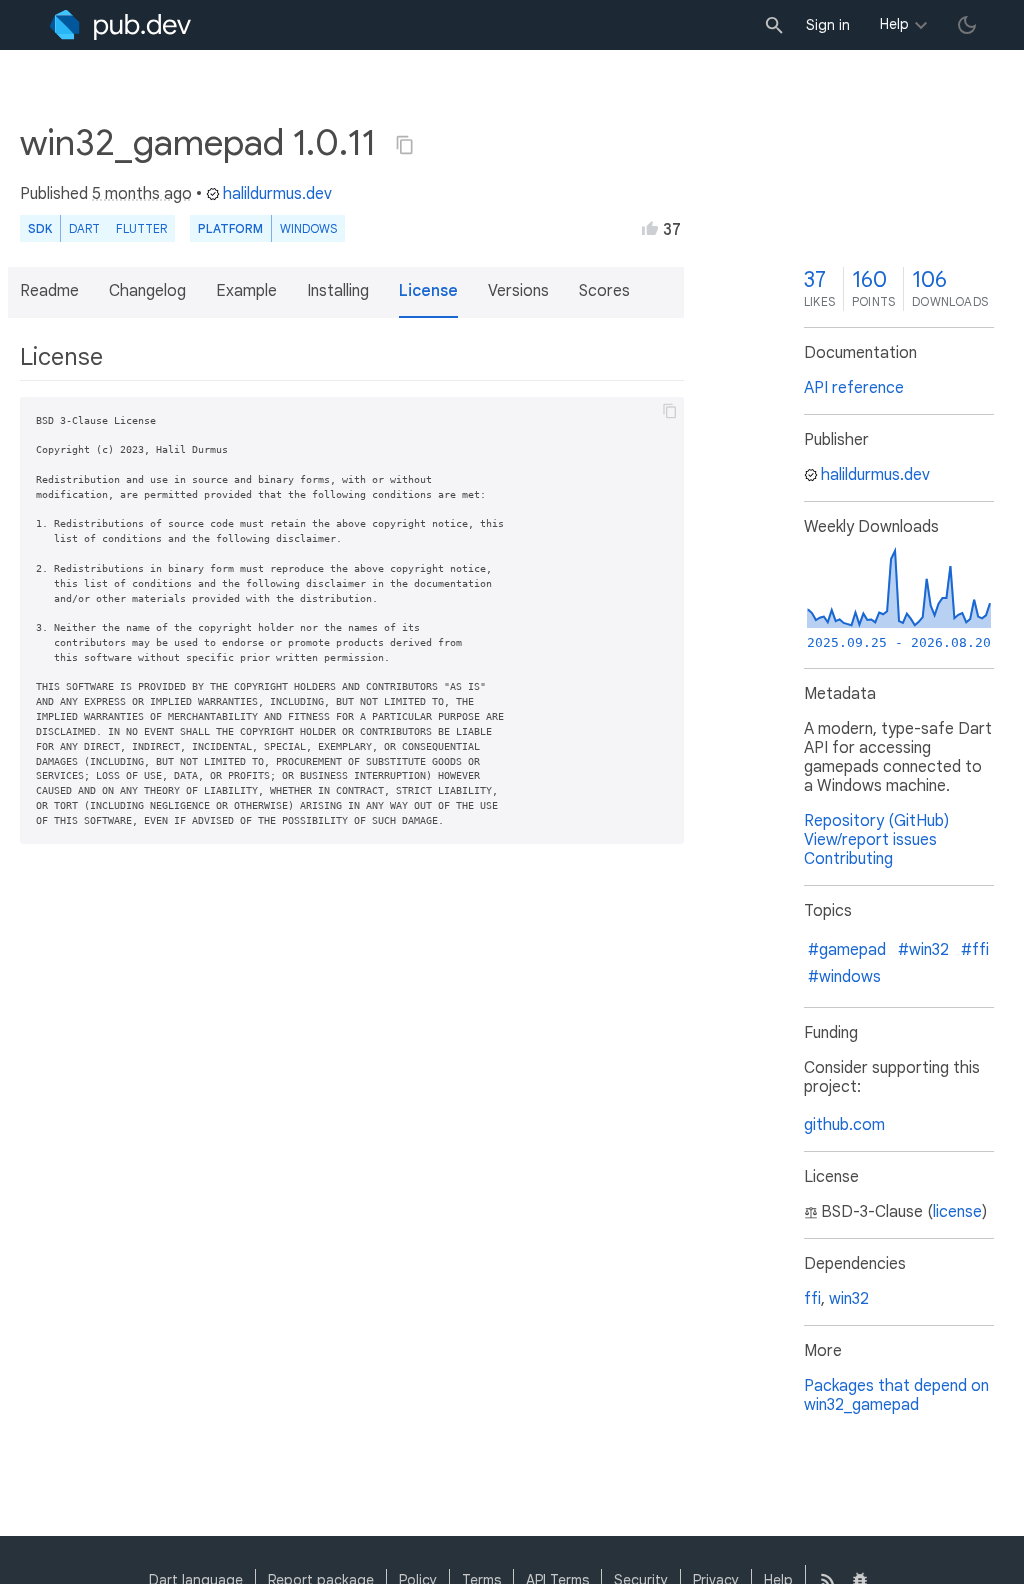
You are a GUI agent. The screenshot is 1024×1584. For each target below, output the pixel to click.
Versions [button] (518, 291)
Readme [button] (49, 291)
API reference (854, 388)
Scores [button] (604, 291)
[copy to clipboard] (670, 411)
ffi (812, 1299)
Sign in (828, 25)
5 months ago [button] (142, 194)
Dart (84, 228)
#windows (844, 977)
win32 (849, 1299)
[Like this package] (650, 228)
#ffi (975, 950)
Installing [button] (338, 291)
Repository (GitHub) (876, 821)
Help (894, 24)
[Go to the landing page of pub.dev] (120, 25)
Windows (308, 228)
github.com (844, 1125)
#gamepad (847, 950)
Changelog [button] (147, 291)
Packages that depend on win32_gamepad (896, 1395)
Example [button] (246, 291)
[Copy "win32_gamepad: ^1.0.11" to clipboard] (405, 145)
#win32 (923, 950)
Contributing (848, 859)
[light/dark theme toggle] (967, 25)
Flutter (141, 228)
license (957, 1212)
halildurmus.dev (277, 194)
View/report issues (870, 840)
